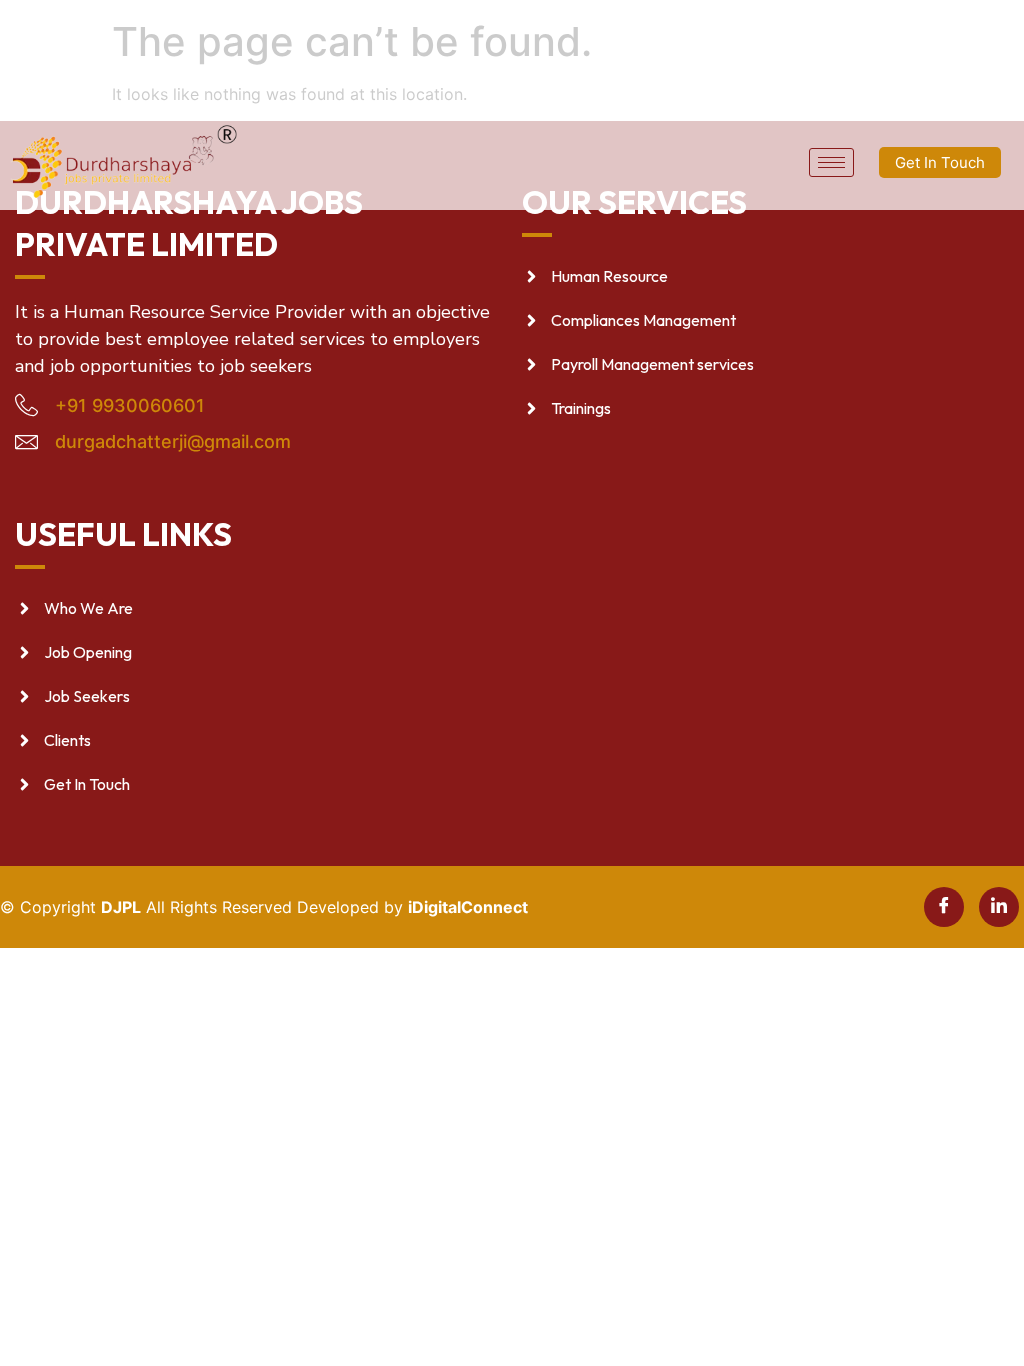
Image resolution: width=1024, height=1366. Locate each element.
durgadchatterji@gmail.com (173, 441)
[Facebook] (944, 907)
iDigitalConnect (468, 907)
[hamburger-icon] (831, 162)
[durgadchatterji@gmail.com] (26, 441)
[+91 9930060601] (26, 404)
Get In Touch (940, 162)
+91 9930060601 (130, 405)
